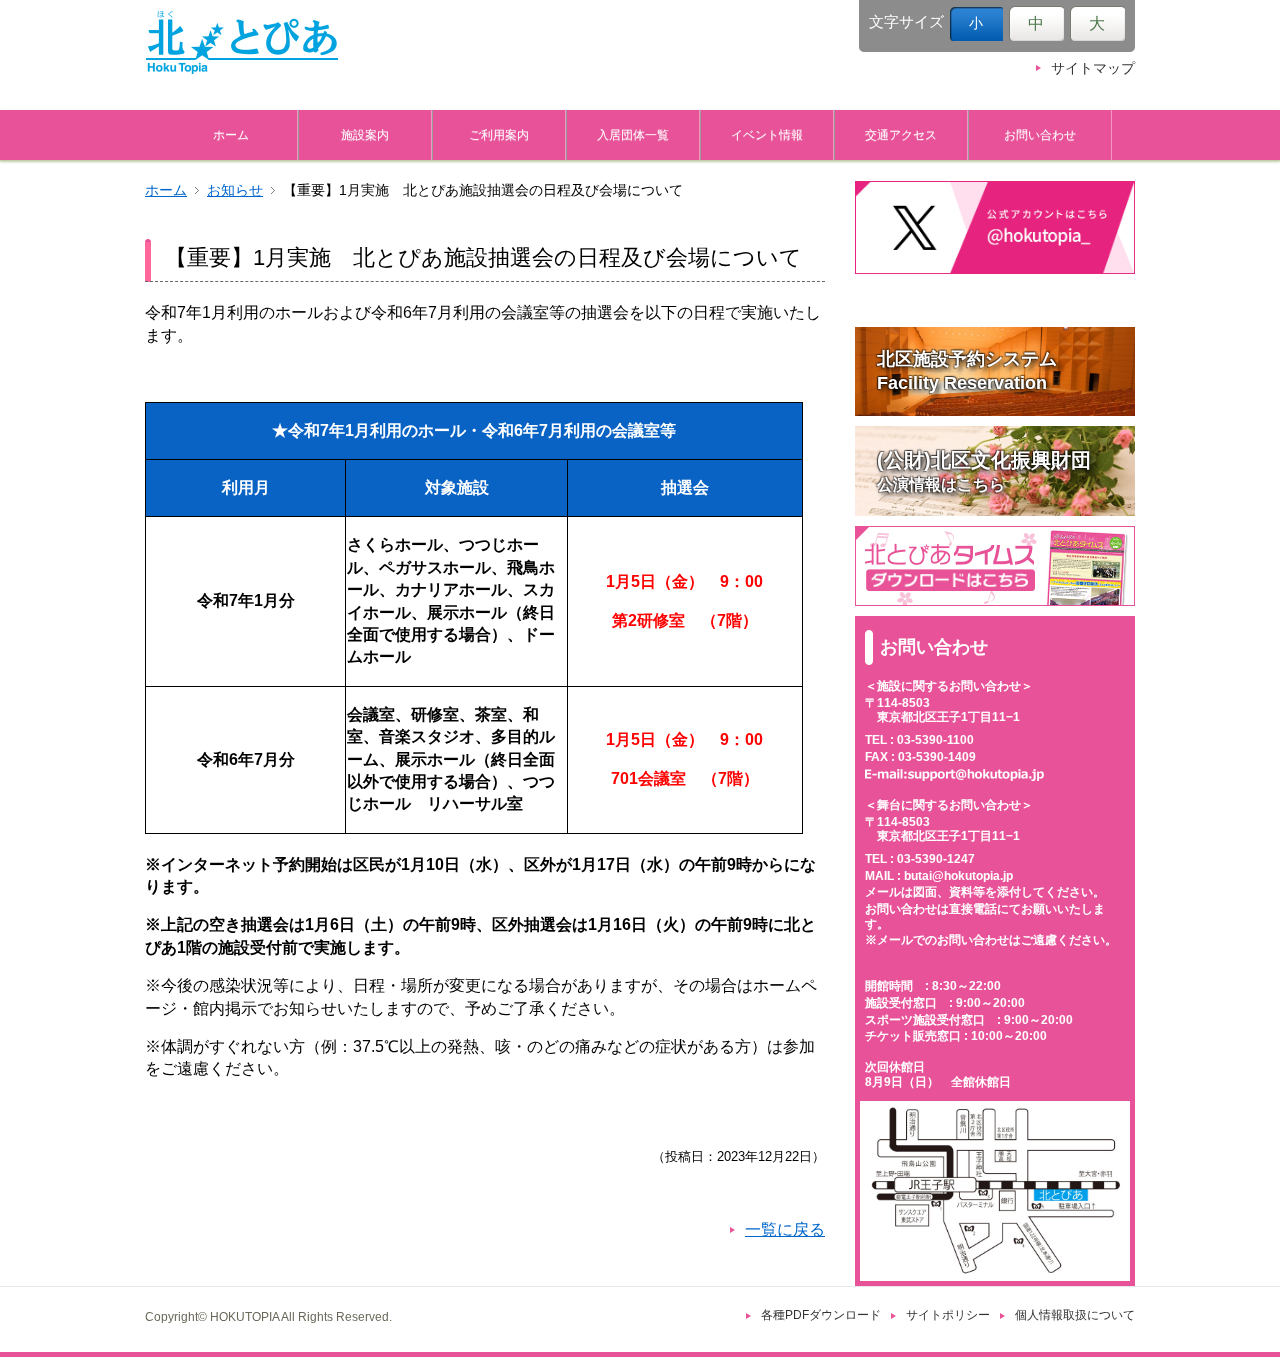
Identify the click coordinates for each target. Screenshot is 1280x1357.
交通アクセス (901, 134)
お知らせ (235, 190)
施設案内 (365, 134)
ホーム (231, 134)
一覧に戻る (785, 1229)
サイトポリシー (948, 1315)
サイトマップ (1093, 68)
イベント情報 (767, 134)
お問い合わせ (1040, 134)
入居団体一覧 (633, 134)
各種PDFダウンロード (821, 1315)
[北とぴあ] (242, 42)
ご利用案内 (499, 134)
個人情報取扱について (1075, 1315)
